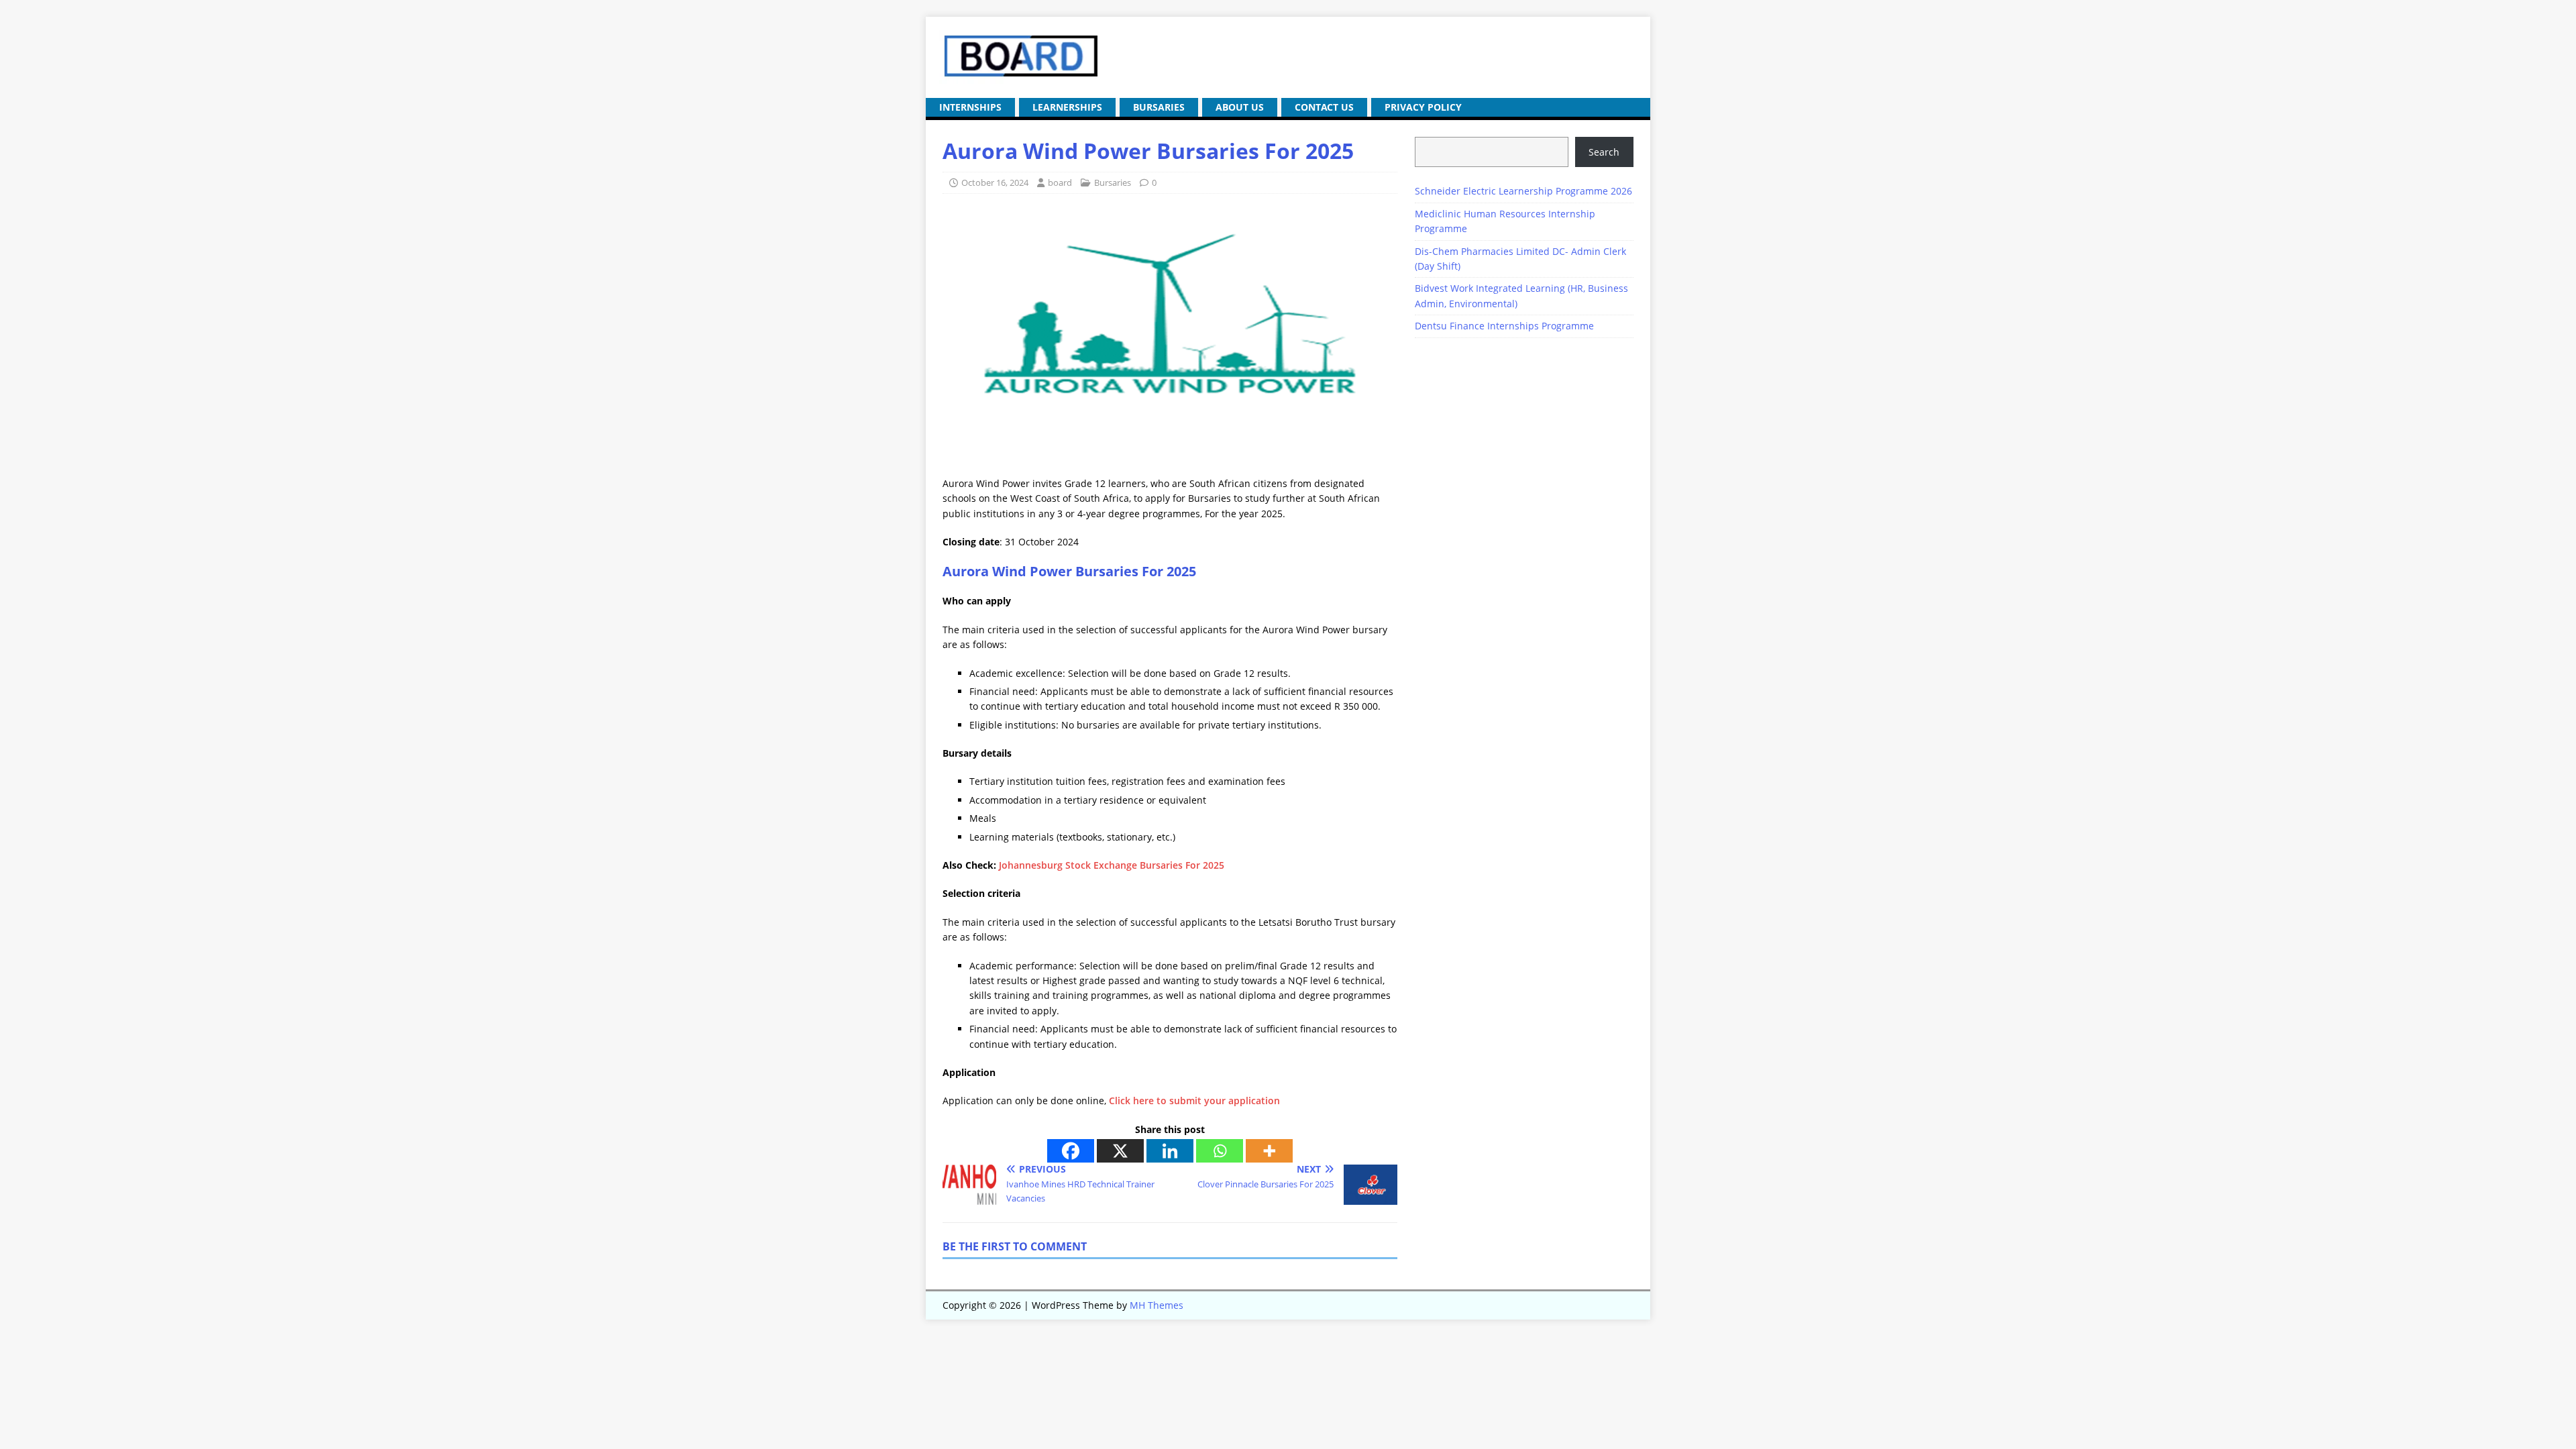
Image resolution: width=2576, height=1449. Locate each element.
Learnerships (1067, 107)
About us (1240, 107)
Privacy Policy (1423, 107)
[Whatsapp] (1220, 1151)
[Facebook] (1071, 1151)
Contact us (1324, 107)
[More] (1269, 1151)
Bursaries (1159, 107)
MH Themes (1157, 1305)
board (1060, 182)
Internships (970, 107)
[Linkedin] (1170, 1151)
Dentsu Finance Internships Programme (1504, 326)
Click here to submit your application (1194, 1101)
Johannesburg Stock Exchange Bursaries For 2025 (1112, 865)
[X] (1120, 1151)
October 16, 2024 (995, 182)
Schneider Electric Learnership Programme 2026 (1523, 191)
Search (1604, 152)
